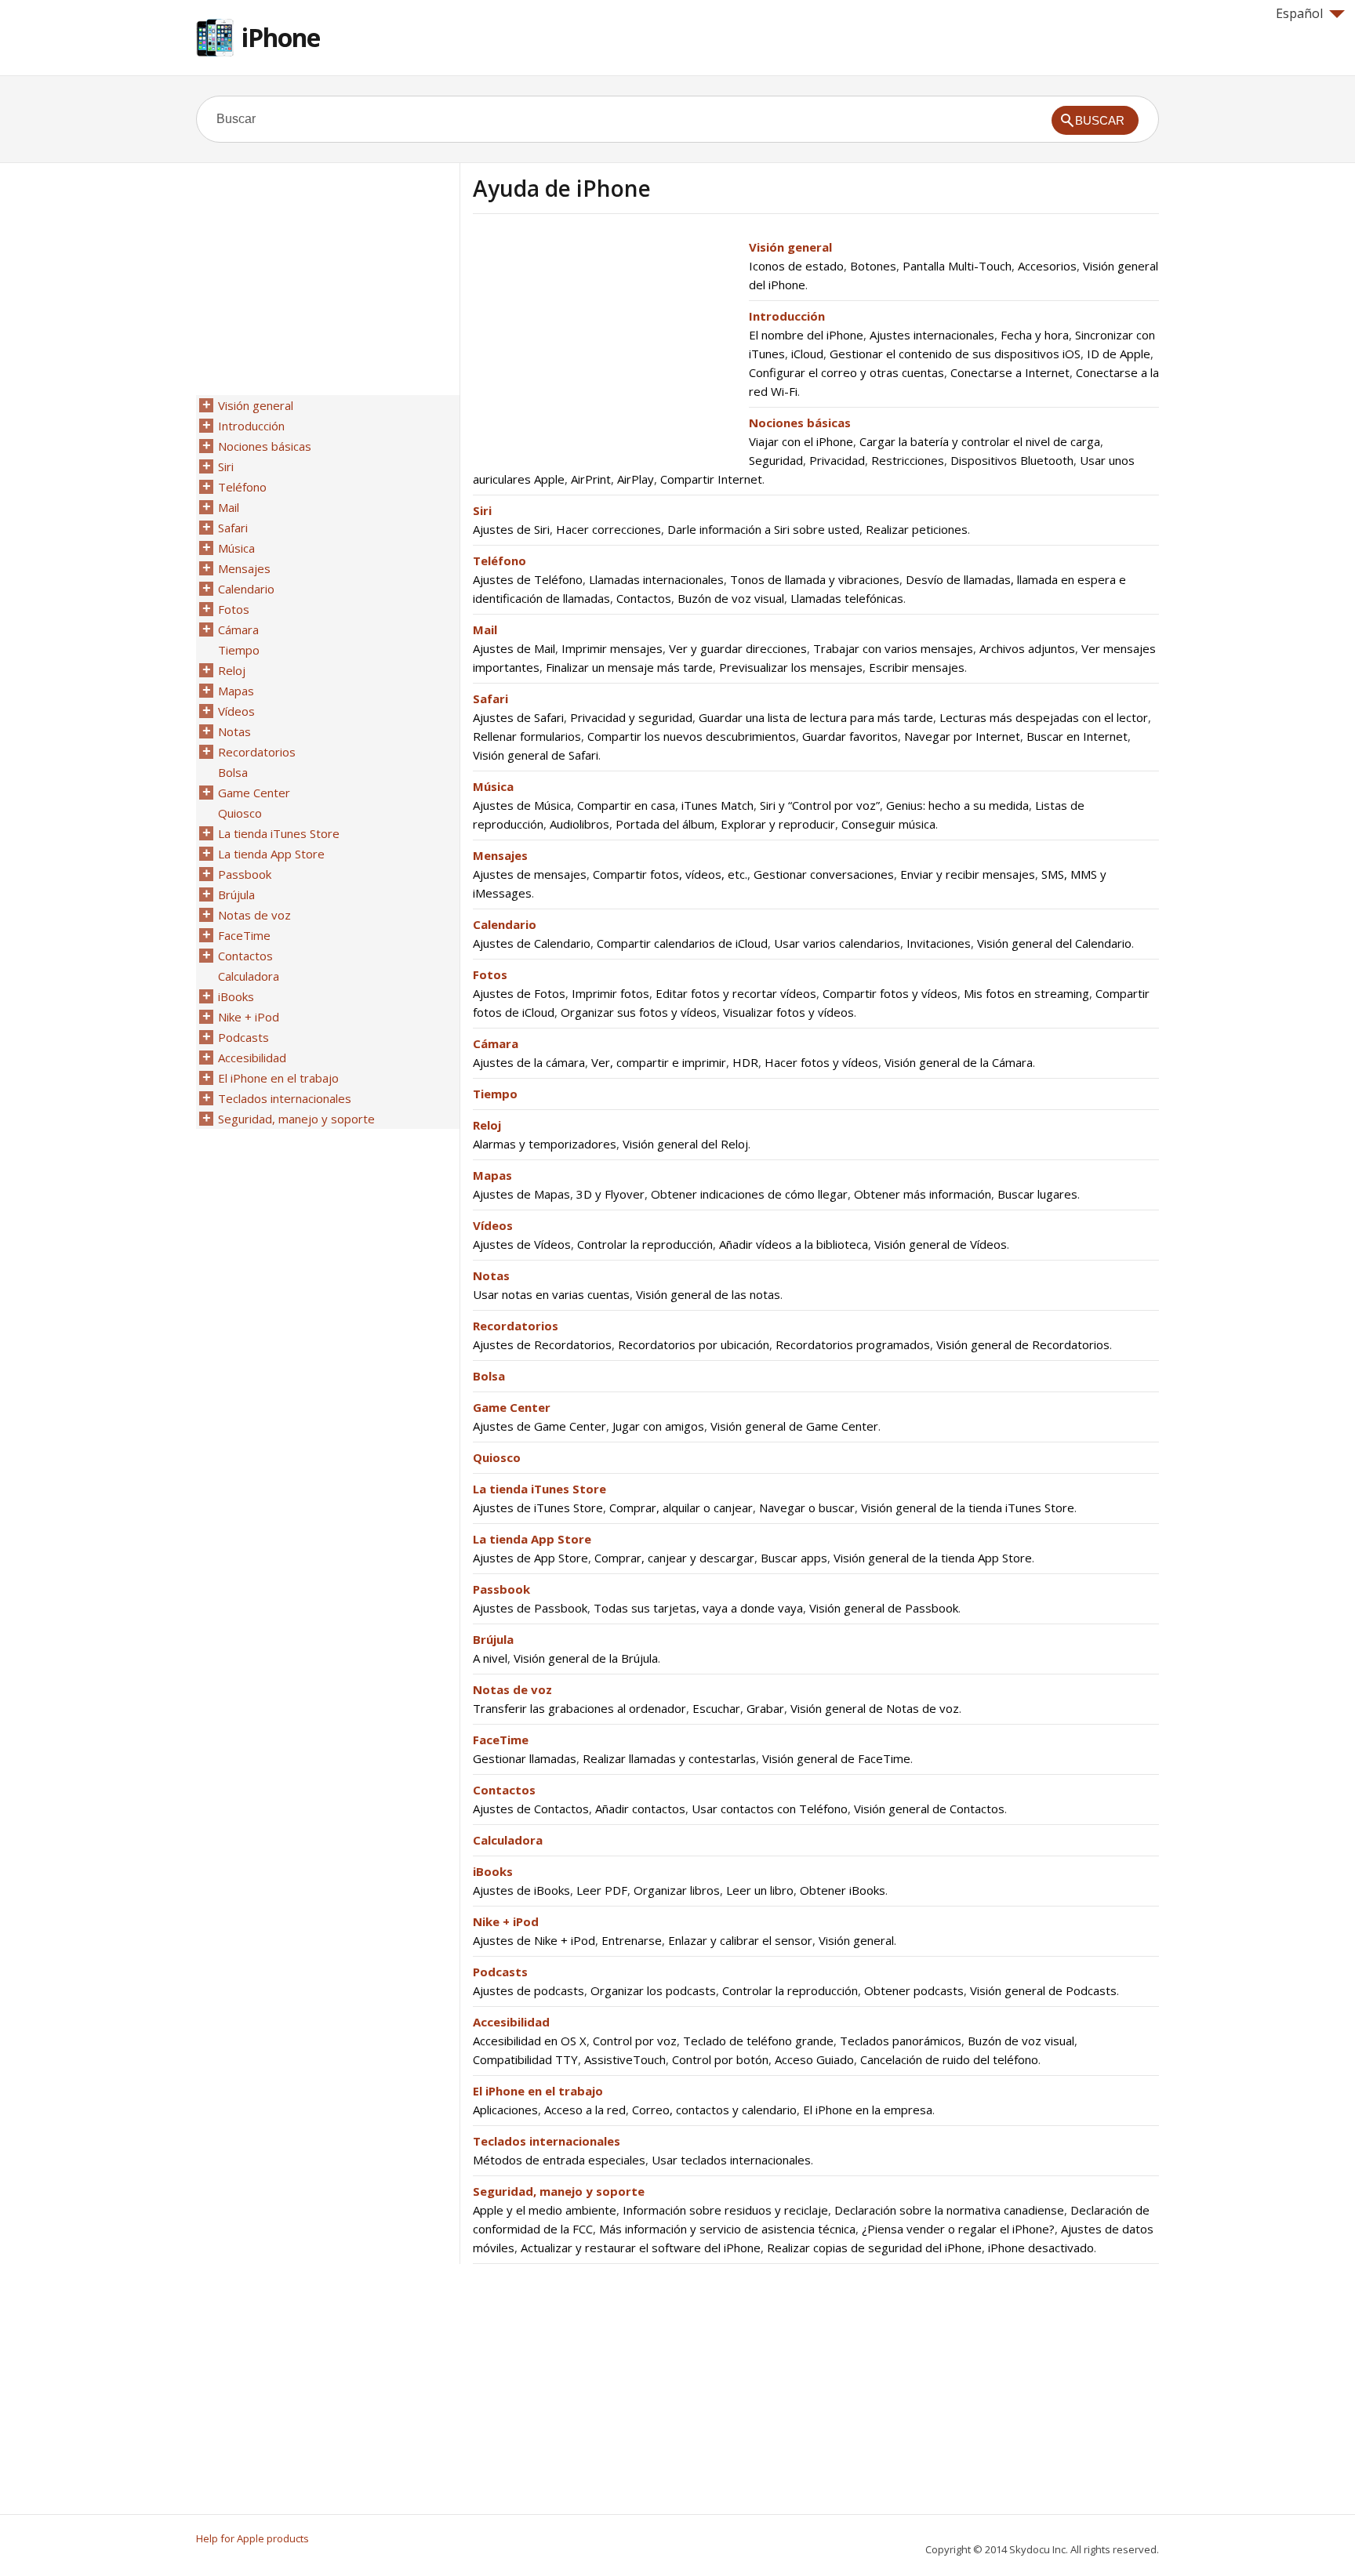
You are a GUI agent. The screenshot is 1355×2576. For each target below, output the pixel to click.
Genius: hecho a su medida (957, 805)
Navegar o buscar (807, 1508)
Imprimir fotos (610, 993)
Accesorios (1047, 266)
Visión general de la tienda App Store (933, 1558)
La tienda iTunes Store (539, 1489)
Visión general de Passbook (884, 1608)
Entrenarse (632, 1940)
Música (493, 786)
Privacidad (837, 460)
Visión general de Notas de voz (875, 1708)
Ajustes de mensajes (530, 874)
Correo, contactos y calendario (714, 2110)
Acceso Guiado (814, 2059)
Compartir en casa (626, 805)
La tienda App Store (532, 1539)
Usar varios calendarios (837, 943)
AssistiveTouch (625, 2059)
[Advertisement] (605, 347)
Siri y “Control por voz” (820, 805)
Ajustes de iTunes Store (538, 1508)
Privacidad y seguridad (631, 717)
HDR (745, 1062)
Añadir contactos (640, 1809)
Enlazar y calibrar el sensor (740, 1940)
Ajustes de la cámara (529, 1062)
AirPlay (636, 479)
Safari (490, 698)
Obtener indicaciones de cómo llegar (749, 1194)
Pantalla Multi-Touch (957, 266)
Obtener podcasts (914, 1990)
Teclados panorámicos (901, 2041)
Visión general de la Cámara (959, 1062)
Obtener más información (923, 1194)
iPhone (281, 37)
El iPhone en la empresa (868, 2110)
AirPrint (591, 479)
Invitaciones (939, 943)
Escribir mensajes (917, 667)
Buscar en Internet (1077, 736)
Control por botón (720, 2059)
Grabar (765, 1708)
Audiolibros (579, 824)
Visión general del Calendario (1054, 943)
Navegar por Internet (962, 736)
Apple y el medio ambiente (545, 2210)
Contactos (644, 598)
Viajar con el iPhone (801, 441)
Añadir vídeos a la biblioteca (794, 1244)
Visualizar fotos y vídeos (788, 1012)
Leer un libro (760, 1890)
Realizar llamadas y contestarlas (669, 1758)
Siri (482, 510)
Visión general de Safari (536, 755)
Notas (491, 1275)
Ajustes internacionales (932, 335)
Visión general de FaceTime (836, 1758)
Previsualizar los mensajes (791, 667)
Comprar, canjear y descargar (674, 1558)
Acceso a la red (585, 2110)
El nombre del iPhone (806, 335)
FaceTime (501, 1740)
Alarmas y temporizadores (545, 1144)
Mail (485, 629)
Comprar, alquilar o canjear (681, 1508)
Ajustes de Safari (518, 717)
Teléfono (499, 561)
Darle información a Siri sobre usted (763, 529)
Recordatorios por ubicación (694, 1344)
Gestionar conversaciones (824, 874)
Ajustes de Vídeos (522, 1244)
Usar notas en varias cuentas (551, 1294)
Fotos (490, 974)
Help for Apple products (252, 2538)
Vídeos (493, 1225)
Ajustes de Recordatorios (542, 1344)
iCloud (807, 354)
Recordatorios (516, 1326)
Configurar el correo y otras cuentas (846, 372)
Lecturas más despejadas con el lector (1044, 717)
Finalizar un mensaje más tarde (629, 667)
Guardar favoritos (850, 736)
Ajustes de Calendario (532, 943)
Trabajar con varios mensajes (893, 648)
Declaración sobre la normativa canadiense (949, 2210)
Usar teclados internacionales (731, 2160)
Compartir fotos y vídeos (890, 993)
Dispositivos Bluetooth (1012, 460)
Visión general (790, 247)
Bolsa (489, 1376)
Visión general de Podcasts (1043, 1990)
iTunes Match (717, 805)
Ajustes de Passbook (530, 1608)
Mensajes (500, 855)
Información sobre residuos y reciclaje (725, 2210)
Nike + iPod (506, 1921)
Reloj (487, 1125)
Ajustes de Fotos (519, 993)
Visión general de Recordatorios (1023, 1344)
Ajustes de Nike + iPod (534, 1940)
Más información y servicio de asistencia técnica (727, 2229)
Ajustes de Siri (511, 529)
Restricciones (908, 460)
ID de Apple (1119, 354)
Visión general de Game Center (794, 1426)
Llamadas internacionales (656, 579)
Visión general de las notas (708, 1294)
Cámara (496, 1043)
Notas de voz (512, 1689)
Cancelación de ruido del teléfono (949, 2059)
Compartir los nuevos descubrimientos (692, 736)
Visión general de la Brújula (586, 1658)
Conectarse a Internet (1010, 372)
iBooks (493, 1871)
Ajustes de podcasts (529, 1990)
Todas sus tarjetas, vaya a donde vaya (698, 1608)
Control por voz (635, 2041)
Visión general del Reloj (685, 1144)
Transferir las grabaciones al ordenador (579, 1708)
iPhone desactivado (1041, 2248)
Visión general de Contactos (929, 1809)
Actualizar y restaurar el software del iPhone (641, 2248)
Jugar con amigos (658, 1426)
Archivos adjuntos (1027, 648)
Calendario (505, 924)
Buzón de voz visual (731, 598)
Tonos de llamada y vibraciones (815, 579)
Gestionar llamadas (525, 1758)
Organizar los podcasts (653, 1990)
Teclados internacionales (547, 2141)
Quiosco (497, 1457)
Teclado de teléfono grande (758, 2041)
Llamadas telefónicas (847, 598)
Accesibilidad (511, 2022)
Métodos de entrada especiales (559, 2160)
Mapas (492, 1175)
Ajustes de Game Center (539, 1426)
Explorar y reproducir (778, 824)
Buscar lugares (1037, 1194)
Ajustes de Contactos (531, 1809)
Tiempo (495, 1094)
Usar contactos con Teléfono (770, 1809)
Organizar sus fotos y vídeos (639, 1012)
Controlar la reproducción (645, 1244)
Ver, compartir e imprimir (659, 1062)
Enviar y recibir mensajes (968, 874)
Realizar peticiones (917, 529)
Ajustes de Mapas (521, 1194)
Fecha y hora (1035, 335)
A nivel (490, 1658)
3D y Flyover (610, 1194)
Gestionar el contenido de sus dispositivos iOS (955, 354)
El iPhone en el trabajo (538, 2091)
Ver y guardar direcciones (738, 648)
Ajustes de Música (522, 805)
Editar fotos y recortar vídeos (736, 993)
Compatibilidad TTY (525, 2059)
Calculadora (508, 1840)
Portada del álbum (665, 824)
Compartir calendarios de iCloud (682, 943)
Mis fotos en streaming (1026, 993)
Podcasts (500, 1972)
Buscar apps (794, 1558)
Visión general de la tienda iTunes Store (968, 1508)
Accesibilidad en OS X (530, 2041)
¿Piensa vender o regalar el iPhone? (958, 2229)
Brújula (493, 1639)
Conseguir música (888, 824)
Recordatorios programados (853, 1344)
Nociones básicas (800, 423)
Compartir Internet (711, 479)
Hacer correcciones (608, 529)
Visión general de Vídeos (941, 1244)
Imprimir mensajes (612, 648)
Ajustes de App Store (530, 1558)
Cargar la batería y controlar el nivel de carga (980, 441)
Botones (873, 266)
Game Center (512, 1407)
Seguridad (776, 460)
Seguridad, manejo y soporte (559, 2191)
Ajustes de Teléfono (528, 579)
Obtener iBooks (843, 1890)
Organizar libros (677, 1890)
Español (1299, 13)
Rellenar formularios (527, 736)
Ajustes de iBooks (521, 1890)
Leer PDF (602, 1890)
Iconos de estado (796, 266)
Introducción (787, 316)
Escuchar (716, 1708)
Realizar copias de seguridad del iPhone (874, 2248)
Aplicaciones (505, 2110)
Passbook (501, 1589)
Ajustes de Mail (514, 648)
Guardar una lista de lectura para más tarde (816, 717)
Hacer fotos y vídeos (821, 1062)
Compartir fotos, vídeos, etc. (670, 874)
